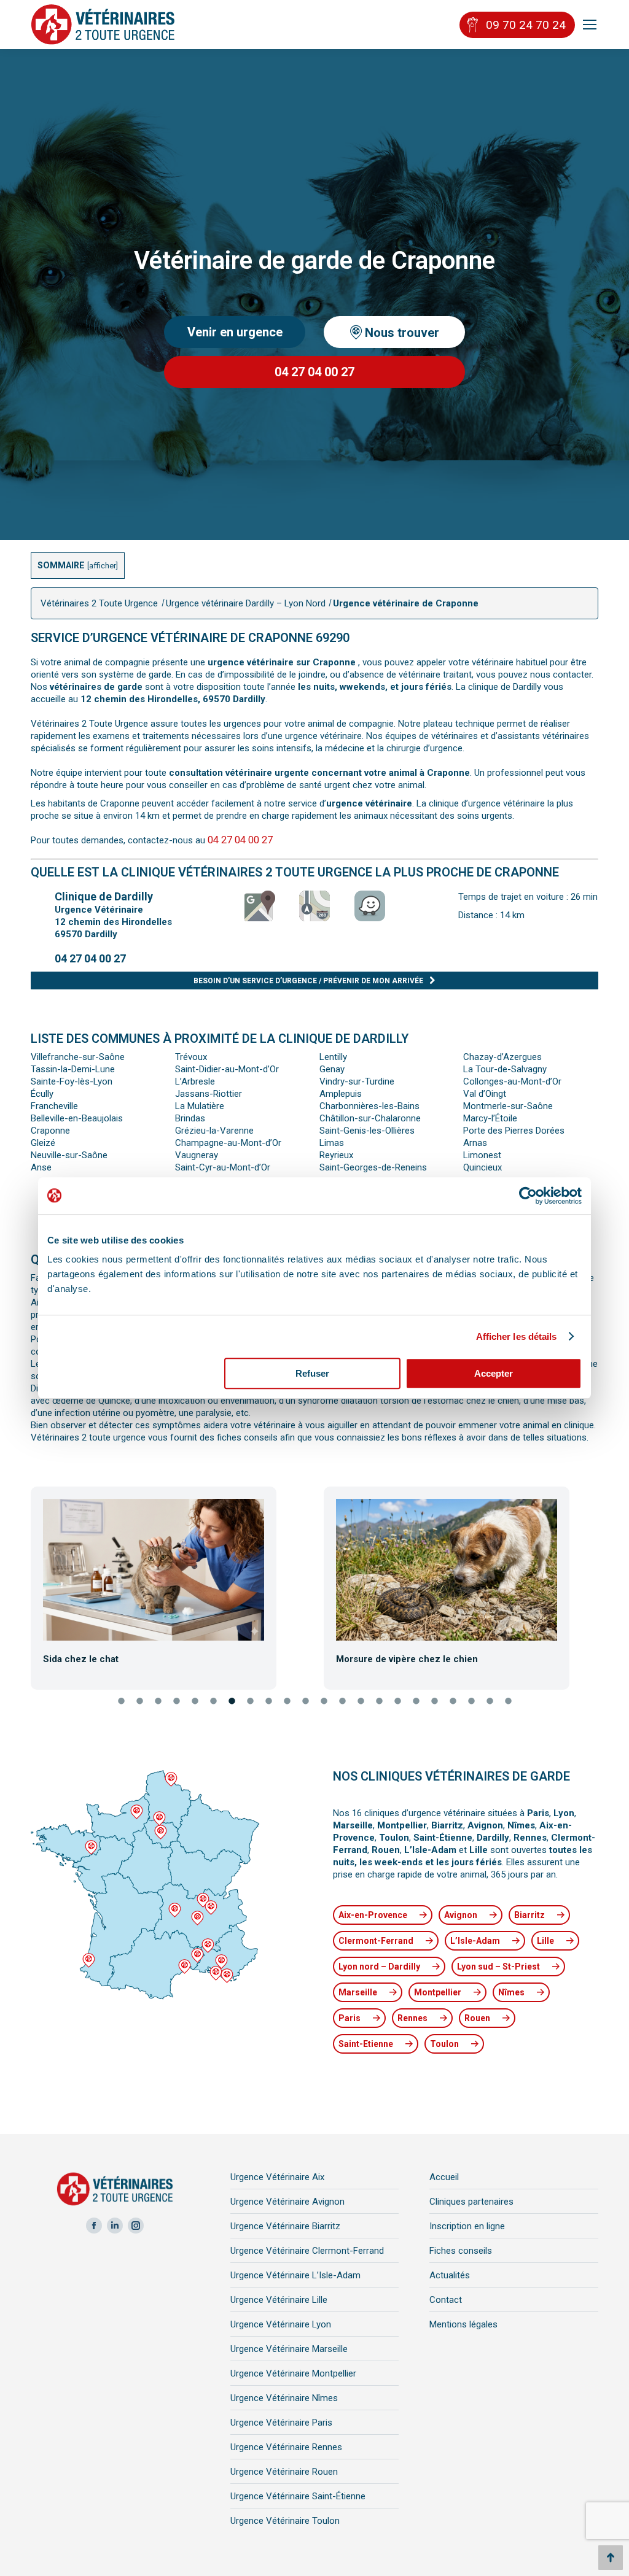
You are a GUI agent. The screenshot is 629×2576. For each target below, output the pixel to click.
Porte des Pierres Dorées (514, 1131)
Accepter (494, 1373)
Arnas (475, 1143)
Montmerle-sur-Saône (508, 1106)
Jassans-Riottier (209, 1094)
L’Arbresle (195, 1081)
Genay (332, 1069)
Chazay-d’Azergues (502, 1057)
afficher (103, 566)
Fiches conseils (461, 2251)
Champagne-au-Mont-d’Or (228, 1143)
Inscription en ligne (467, 2226)
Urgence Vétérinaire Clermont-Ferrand (307, 2251)
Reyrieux (336, 1155)
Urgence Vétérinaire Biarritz (285, 2226)
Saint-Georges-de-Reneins (373, 1167)
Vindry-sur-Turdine (357, 1081)
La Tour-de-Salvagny (505, 1069)
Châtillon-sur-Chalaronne (370, 1118)
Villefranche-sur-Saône (78, 1057)
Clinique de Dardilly (104, 896)
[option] (168, 1582)
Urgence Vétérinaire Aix (277, 2177)
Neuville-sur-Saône (69, 1155)
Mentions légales (463, 2324)
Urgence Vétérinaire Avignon (287, 2202)
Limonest (482, 1155)
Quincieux (482, 1167)
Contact (446, 2300)
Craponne (50, 1131)
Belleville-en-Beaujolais (77, 1118)
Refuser (312, 1373)
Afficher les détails (517, 1336)
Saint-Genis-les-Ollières (367, 1131)
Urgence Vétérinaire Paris (281, 2423)
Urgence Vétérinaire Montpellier (293, 2373)
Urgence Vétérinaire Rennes (286, 2447)
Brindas (190, 1118)
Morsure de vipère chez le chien (407, 1659)
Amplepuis (341, 1094)
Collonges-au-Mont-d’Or (512, 1081)
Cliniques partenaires (471, 2202)
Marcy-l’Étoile (490, 1118)
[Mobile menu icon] (590, 25)
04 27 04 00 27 (240, 840)
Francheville (54, 1106)
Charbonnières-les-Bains (369, 1106)
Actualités (450, 2275)
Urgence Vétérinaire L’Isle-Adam (295, 2275)
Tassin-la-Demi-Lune (73, 1069)
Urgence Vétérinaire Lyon (281, 2324)
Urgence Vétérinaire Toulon (285, 2521)
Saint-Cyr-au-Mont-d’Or (223, 1167)
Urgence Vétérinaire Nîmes (284, 2398)
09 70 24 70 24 (526, 25)
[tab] (121, 1702)
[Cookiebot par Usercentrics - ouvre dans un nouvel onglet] (528, 1196)
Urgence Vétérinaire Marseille (289, 2349)
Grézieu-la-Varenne (214, 1131)
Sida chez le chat (81, 1659)
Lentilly (333, 1057)
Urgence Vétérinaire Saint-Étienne (298, 2496)
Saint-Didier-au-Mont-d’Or (227, 1069)
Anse (41, 1167)
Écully (42, 1094)
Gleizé (43, 1143)
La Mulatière (200, 1106)
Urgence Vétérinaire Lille (279, 2300)
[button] (21, 1584)
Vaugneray (197, 1155)
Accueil (444, 2177)
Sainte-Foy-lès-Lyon (72, 1081)
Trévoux (191, 1057)
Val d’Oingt (485, 1094)
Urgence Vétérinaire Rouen (284, 2472)
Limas (332, 1143)
